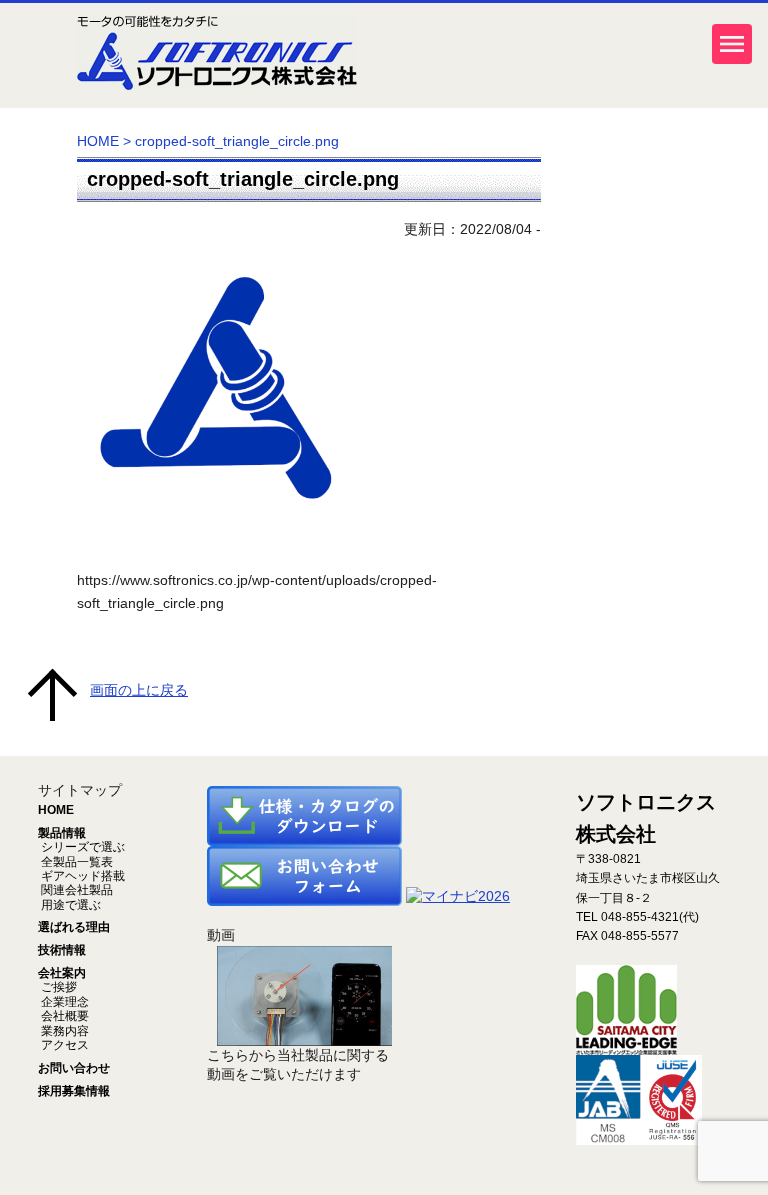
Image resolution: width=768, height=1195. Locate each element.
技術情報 (62, 950)
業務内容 (63, 1031)
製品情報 (62, 833)
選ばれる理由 (74, 927)
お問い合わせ (74, 1068)
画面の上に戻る (139, 690)
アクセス (63, 1045)
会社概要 (63, 1016)
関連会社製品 (75, 890)
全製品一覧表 (75, 862)
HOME (98, 141)
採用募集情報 (74, 1091)
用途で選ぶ (69, 905)
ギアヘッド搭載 (81, 876)
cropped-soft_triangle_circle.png (243, 179)
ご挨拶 (57, 987)
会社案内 (62, 973)
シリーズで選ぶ (81, 847)
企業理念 (63, 1002)
